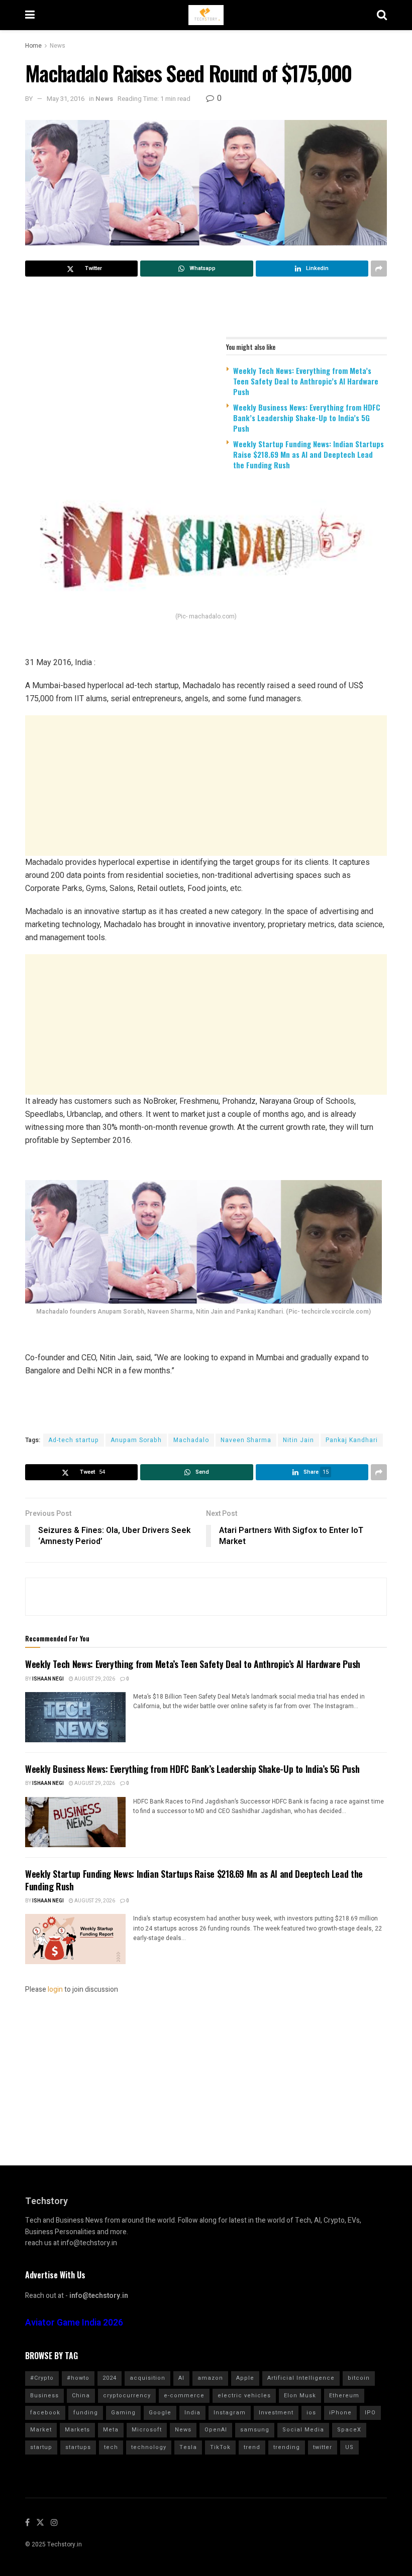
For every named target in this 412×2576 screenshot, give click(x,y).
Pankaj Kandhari (352, 1440)
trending (287, 2447)
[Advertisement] (206, 786)
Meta (111, 2430)
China (81, 2396)
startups (78, 2447)
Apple (245, 2378)
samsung (255, 2430)
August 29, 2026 (94, 1679)
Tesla (188, 2447)
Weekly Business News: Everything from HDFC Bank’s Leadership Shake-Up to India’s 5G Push (307, 418)
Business (44, 2396)
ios (311, 2413)
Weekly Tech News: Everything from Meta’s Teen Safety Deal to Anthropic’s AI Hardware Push (306, 381)
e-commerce (184, 2396)
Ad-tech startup (74, 1440)
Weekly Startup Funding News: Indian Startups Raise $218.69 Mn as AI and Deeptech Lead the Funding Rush (308, 454)
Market (41, 2430)
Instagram (230, 2413)
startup (41, 2447)
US (349, 2447)
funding (86, 2413)
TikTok (220, 2447)
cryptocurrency (127, 2396)
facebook (45, 2413)
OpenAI (216, 2430)
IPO (370, 2413)
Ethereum (344, 2396)
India (192, 2413)
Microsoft (147, 2430)
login (55, 1989)
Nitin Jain (298, 1440)
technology (149, 2447)
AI (181, 2378)
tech (111, 2447)
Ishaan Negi (48, 1679)
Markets (77, 2430)
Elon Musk (300, 2396)
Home (33, 46)
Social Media (303, 2430)
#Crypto (42, 2378)
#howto (78, 2378)
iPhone (340, 2413)
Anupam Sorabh (136, 1440)
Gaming (123, 2413)
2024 (110, 2378)
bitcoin (359, 2378)
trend (252, 2447)
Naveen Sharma (246, 1440)
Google (160, 2413)
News (58, 46)
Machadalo (191, 1440)
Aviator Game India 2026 (74, 2323)
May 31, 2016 (66, 99)
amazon (210, 2378)
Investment (276, 2413)
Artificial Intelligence (301, 2378)
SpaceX (349, 2430)
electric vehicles (244, 2396)
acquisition (147, 2378)
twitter (323, 2447)
